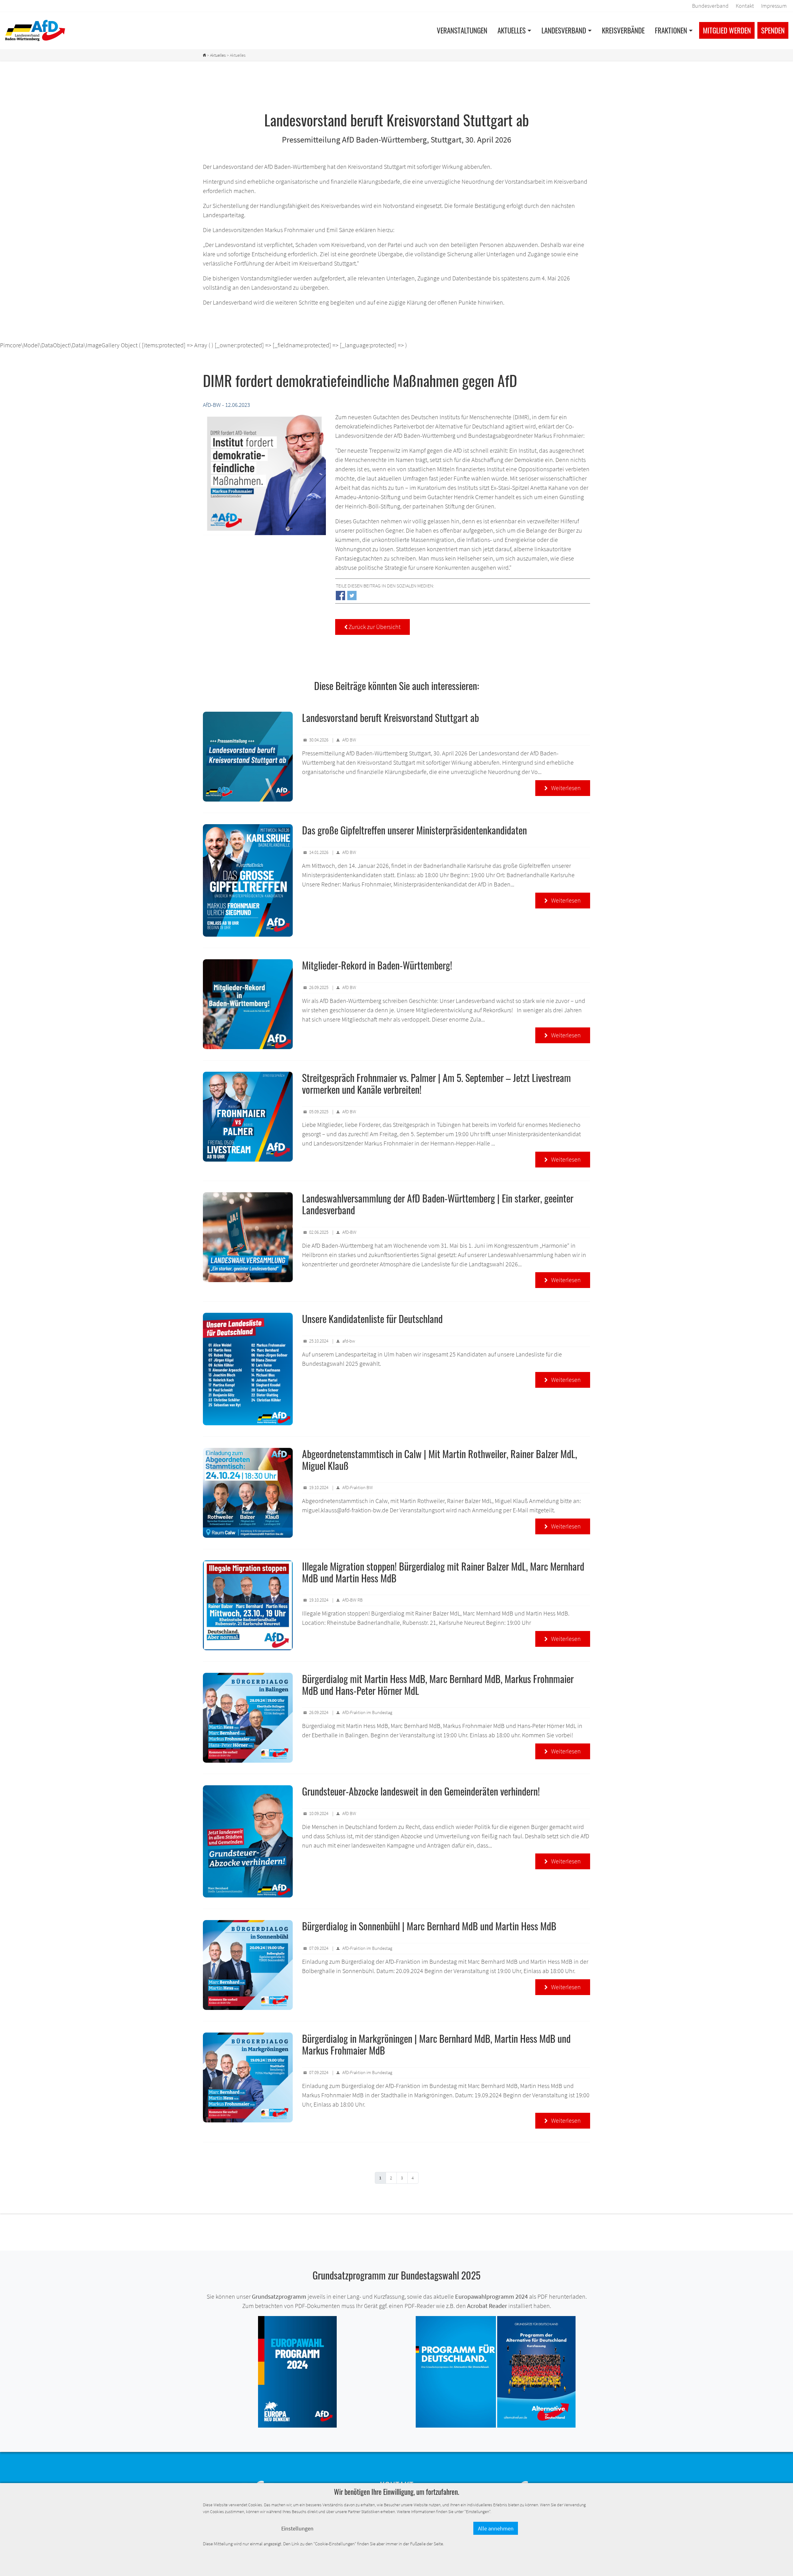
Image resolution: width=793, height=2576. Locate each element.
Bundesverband (710, 6)
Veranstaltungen (462, 30)
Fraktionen (671, 30)
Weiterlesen (563, 788)
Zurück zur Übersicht (372, 627)
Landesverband (564, 30)
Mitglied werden (727, 30)
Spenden (773, 30)
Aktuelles (512, 30)
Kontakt (745, 6)
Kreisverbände (623, 30)
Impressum (774, 6)
